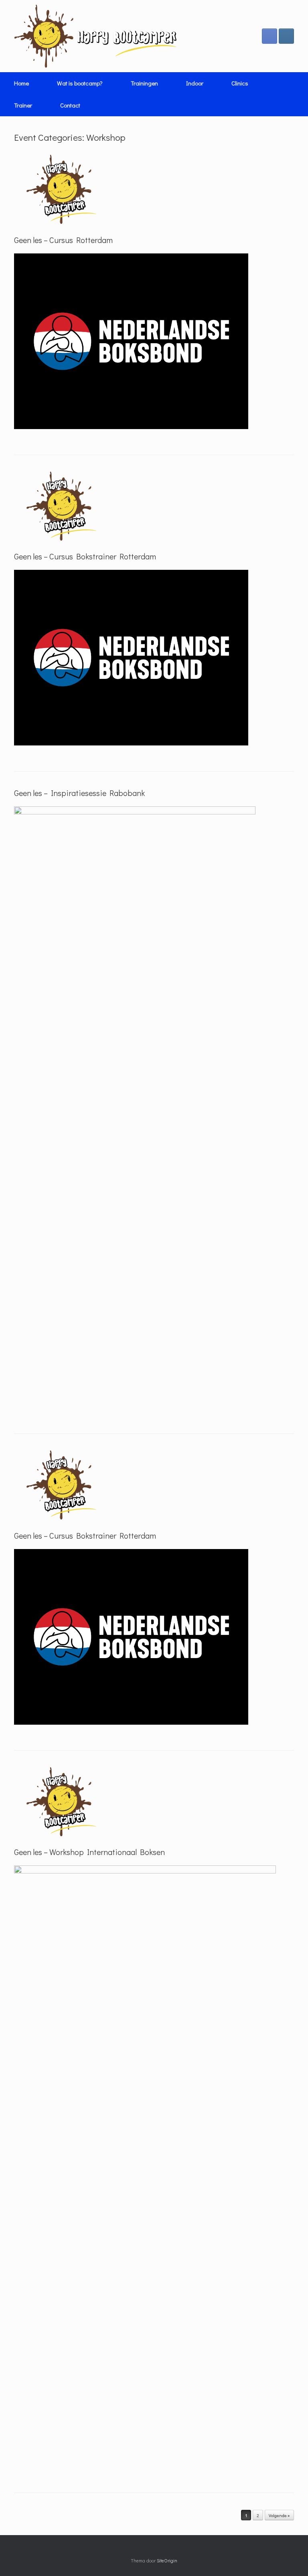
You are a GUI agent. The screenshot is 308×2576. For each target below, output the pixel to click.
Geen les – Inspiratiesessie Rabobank (79, 793)
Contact (70, 105)
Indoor (195, 83)
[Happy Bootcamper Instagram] (286, 36)
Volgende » (279, 2515)
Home (21, 83)
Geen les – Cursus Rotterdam (63, 240)
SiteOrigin (167, 2561)
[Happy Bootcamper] (96, 36)
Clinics (240, 83)
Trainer (23, 105)
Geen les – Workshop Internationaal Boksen (89, 1852)
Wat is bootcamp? (80, 83)
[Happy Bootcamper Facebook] (269, 36)
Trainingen (144, 83)
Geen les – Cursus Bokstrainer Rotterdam (85, 556)
